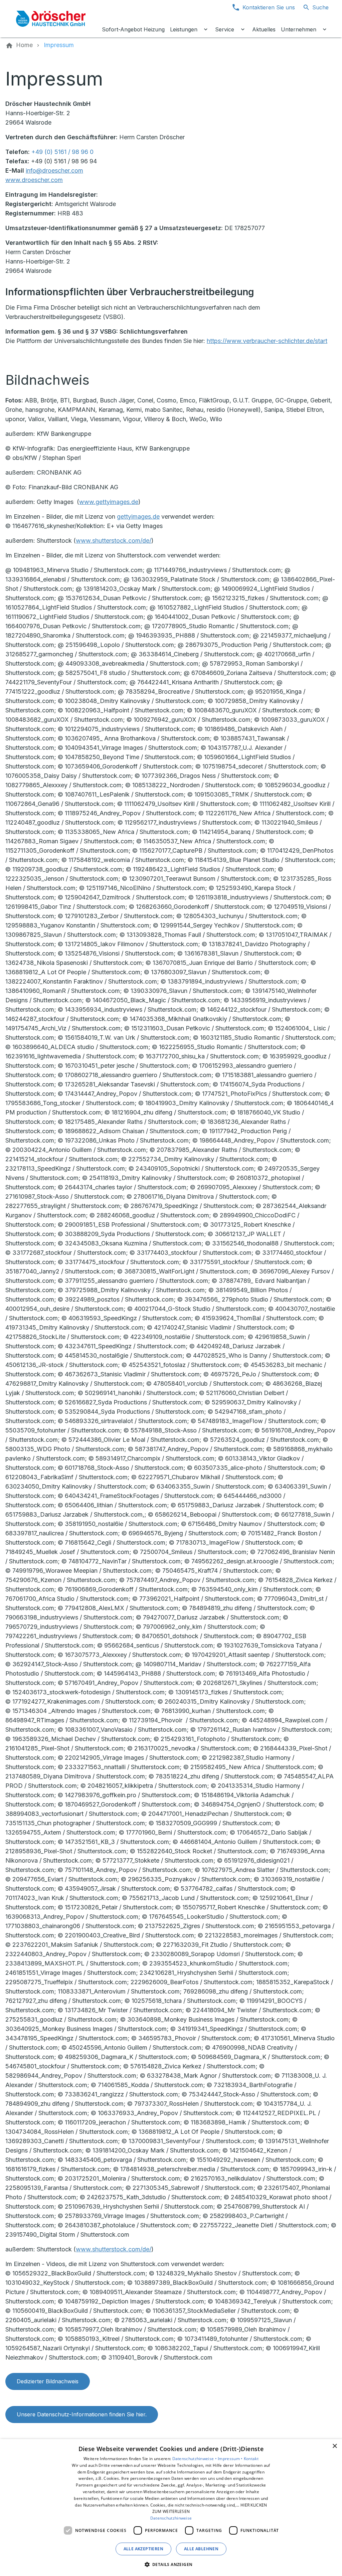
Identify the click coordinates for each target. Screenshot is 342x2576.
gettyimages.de (138, 517)
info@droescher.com (54, 170)
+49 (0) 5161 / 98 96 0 (62, 152)
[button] (171, 2564)
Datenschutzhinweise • (195, 2459)
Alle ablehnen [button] (201, 2549)
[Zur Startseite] (51, 19)
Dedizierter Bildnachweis (48, 2381)
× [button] (334, 2446)
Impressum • (231, 2459)
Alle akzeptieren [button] (143, 2549)
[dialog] (171, 2508)
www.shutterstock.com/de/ (114, 541)
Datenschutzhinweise (171, 2518)
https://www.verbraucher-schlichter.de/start (267, 341)
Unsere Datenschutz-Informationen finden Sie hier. (82, 2414)
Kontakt (251, 2459)
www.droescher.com (34, 180)
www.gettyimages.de (109, 502)
